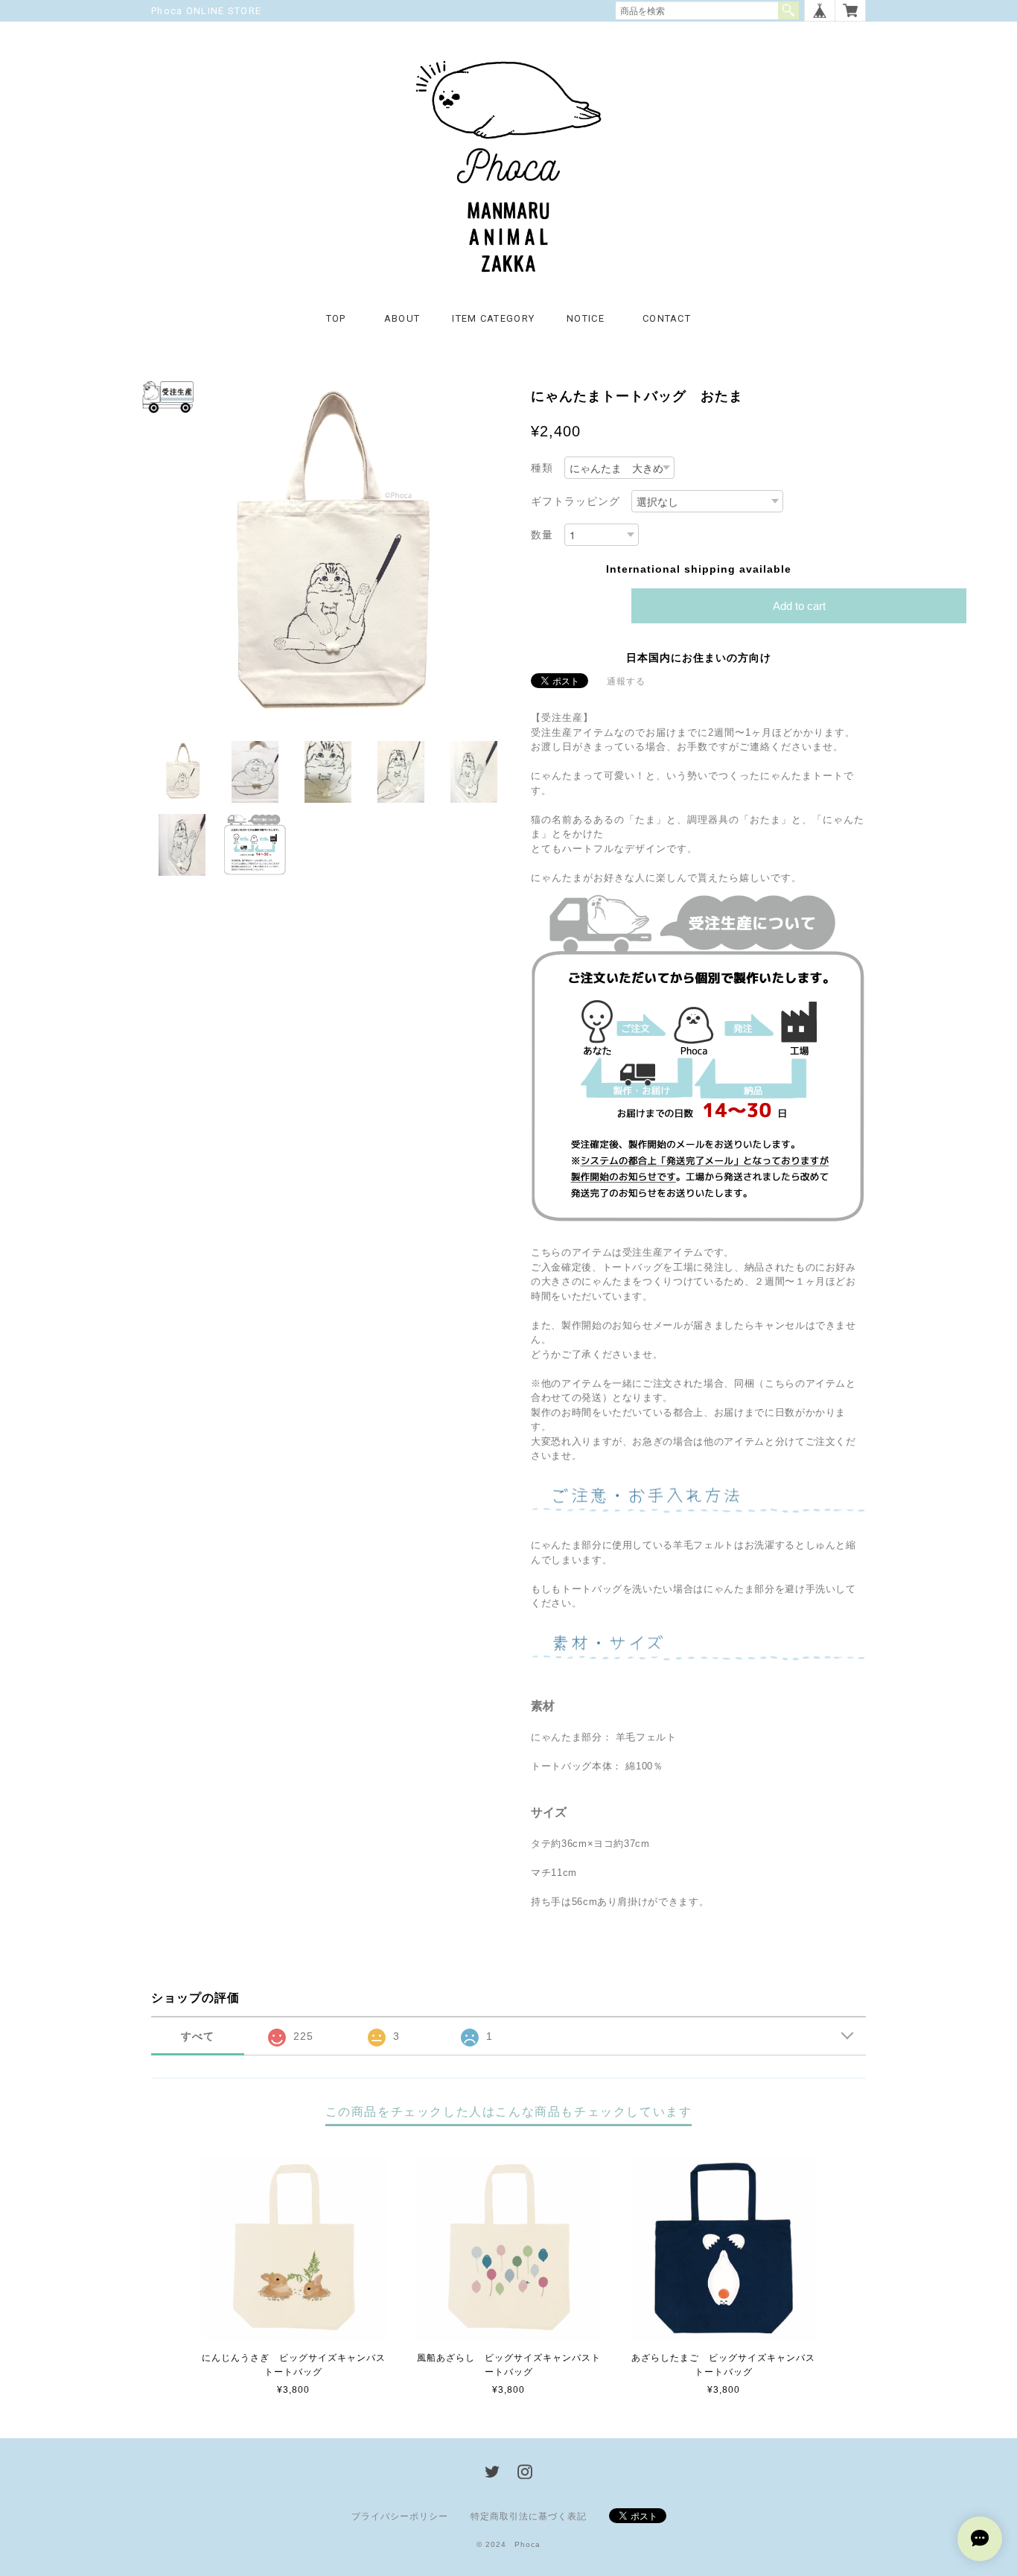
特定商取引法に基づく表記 (529, 2516)
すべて (198, 2036)
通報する (626, 681)
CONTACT (667, 318)
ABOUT (402, 318)
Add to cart (799, 606)
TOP (336, 318)
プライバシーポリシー (400, 2516)
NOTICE (586, 318)
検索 (788, 10)
